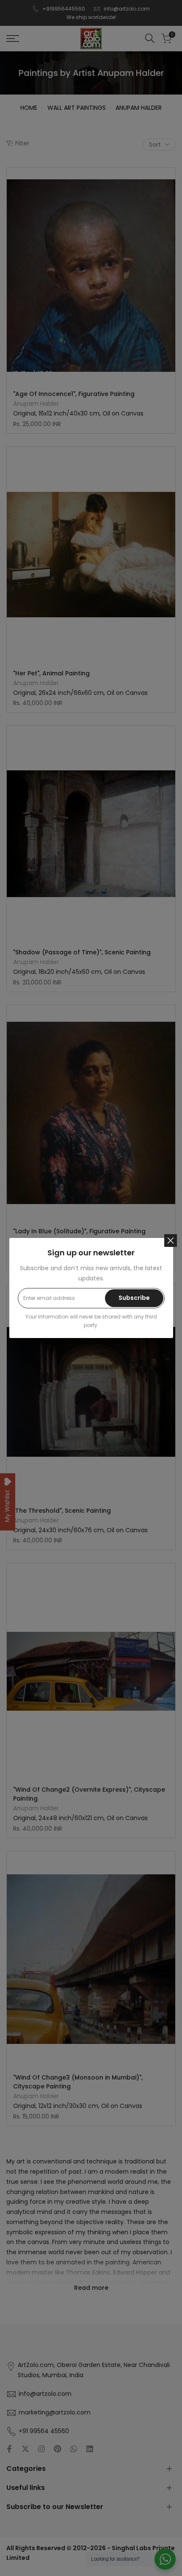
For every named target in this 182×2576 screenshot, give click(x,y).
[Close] (171, 1241)
